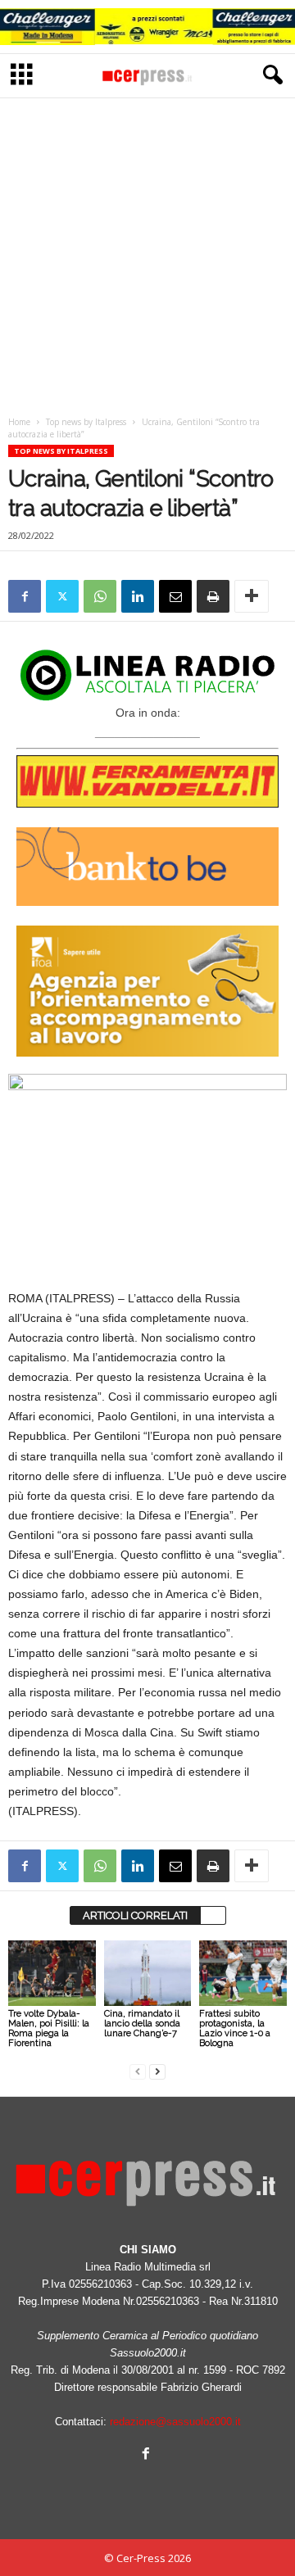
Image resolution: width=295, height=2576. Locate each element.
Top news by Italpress (86, 422)
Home (19, 422)
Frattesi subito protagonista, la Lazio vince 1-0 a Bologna (235, 2028)
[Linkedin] (138, 596)
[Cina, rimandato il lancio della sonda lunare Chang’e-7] (148, 1973)
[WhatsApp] (100, 596)
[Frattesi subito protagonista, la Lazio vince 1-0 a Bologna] (243, 1973)
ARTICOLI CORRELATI (135, 1915)
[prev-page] (138, 2071)
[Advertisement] (147, 252)
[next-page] (157, 2071)
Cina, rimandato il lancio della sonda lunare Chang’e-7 (142, 2024)
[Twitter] (62, 596)
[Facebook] (25, 596)
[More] (252, 596)
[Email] (175, 596)
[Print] (213, 596)
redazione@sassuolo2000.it (175, 2422)
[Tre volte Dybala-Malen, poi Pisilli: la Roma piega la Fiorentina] (52, 1973)
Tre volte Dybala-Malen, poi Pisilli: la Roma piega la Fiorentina (49, 2028)
